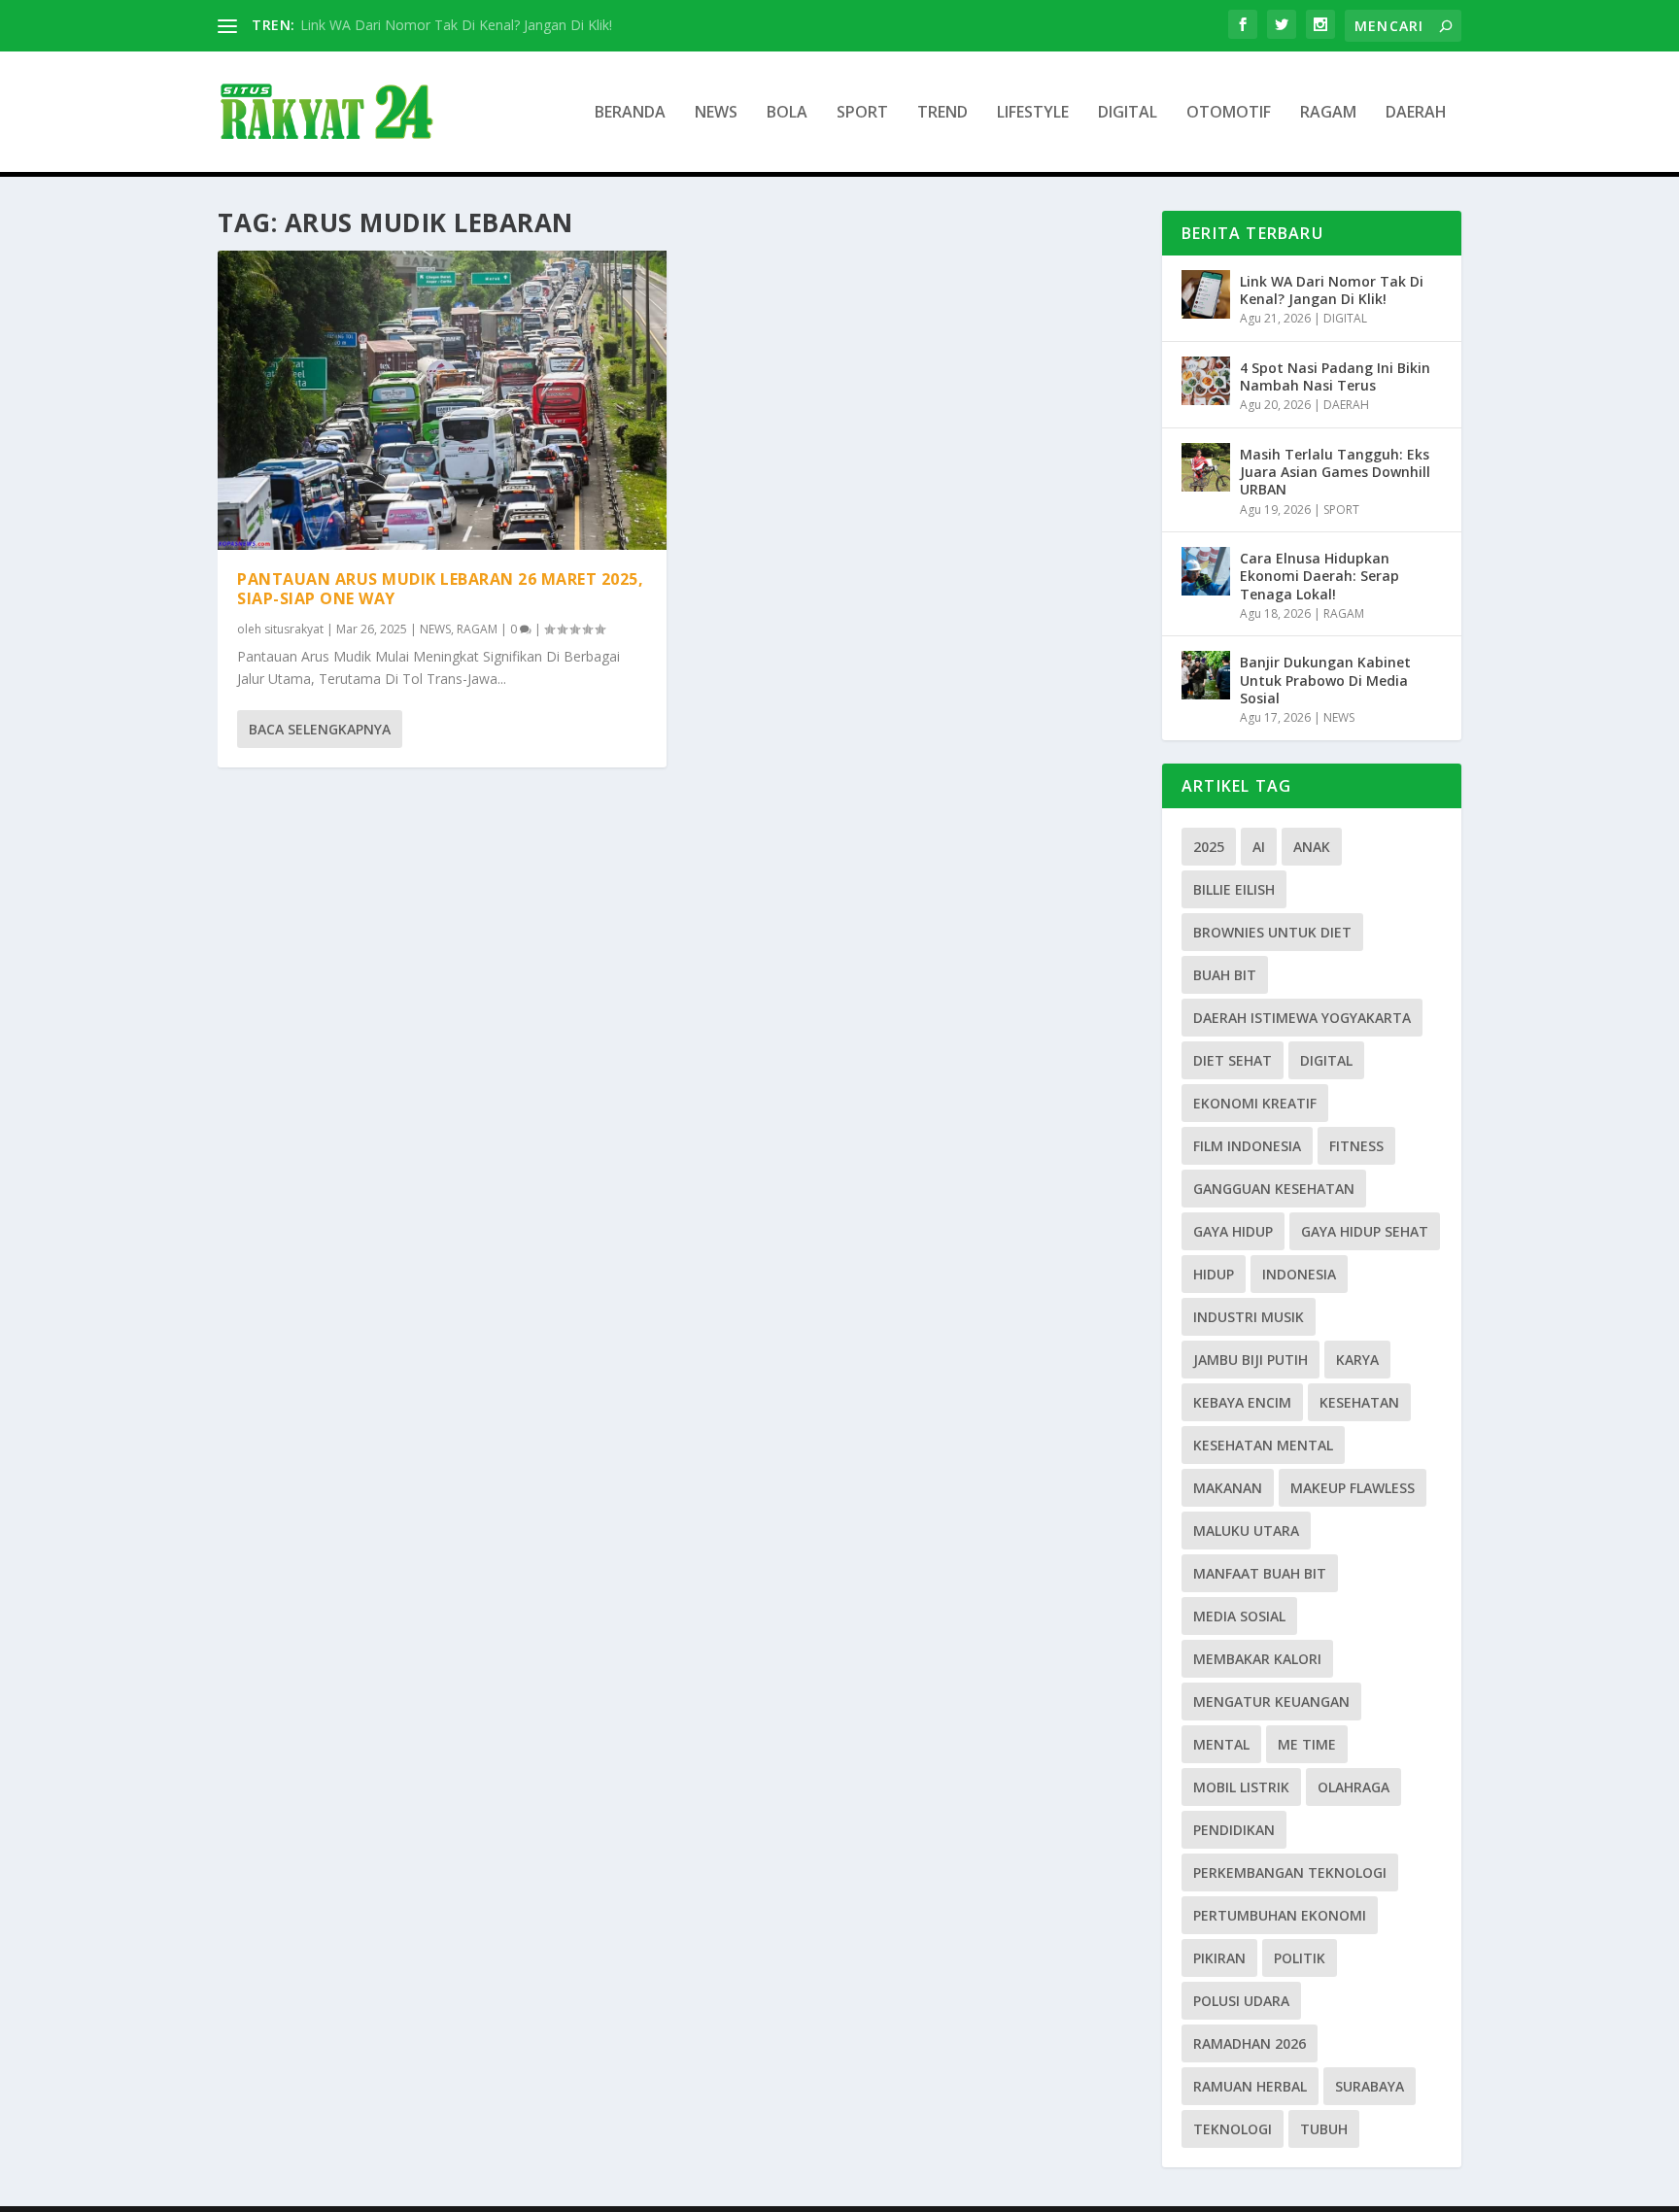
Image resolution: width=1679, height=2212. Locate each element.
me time (1307, 1744)
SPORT (862, 113)
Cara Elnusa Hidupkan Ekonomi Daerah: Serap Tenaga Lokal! (1319, 576)
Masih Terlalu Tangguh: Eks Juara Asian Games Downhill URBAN (1335, 472)
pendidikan (1234, 1830)
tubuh (1324, 2129)
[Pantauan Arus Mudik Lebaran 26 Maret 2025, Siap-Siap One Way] (442, 400)
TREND (942, 113)
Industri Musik (1249, 1317)
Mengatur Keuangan (1271, 1702)
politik (1300, 1958)
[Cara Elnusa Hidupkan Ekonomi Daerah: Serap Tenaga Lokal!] (1206, 571)
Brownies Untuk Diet (1272, 932)
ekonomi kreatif (1255, 1103)
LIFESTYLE (1033, 113)
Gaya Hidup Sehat (1365, 1231)
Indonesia (1299, 1274)
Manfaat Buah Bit (1260, 1573)
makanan (1228, 1488)
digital (1326, 1060)
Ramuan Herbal (1250, 2086)
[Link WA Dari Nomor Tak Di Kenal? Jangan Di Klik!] (1206, 294)
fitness (1356, 1146)
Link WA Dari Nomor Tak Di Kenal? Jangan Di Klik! (456, 25)
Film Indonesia (1247, 1146)
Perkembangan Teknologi (1290, 1872)
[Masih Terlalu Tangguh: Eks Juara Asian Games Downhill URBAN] (1206, 467)
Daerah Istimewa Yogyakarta (1302, 1018)
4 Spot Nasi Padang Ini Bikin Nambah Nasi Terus (1335, 376)
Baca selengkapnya (320, 729)
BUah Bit (1225, 975)
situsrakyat (294, 629)
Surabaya (1370, 2086)
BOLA (787, 113)
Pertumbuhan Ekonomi (1280, 1915)
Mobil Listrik (1241, 1787)
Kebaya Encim (1242, 1402)
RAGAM (1328, 113)
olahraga (1353, 1787)
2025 (1209, 847)
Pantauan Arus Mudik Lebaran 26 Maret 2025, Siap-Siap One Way (440, 589)
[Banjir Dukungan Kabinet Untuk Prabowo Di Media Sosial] (1206, 675)
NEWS (716, 113)
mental (1221, 1744)
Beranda (630, 113)
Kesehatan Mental (1263, 1445)
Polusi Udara (1241, 2001)
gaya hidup (1233, 1231)
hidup (1214, 1274)
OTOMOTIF (1229, 113)
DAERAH (1416, 113)
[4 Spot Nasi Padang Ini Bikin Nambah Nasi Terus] (1206, 381)
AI (1259, 847)
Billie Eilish (1234, 889)
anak (1312, 847)
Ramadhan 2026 (1250, 2043)
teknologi (1233, 2129)
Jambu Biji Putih (1251, 1360)
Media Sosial (1239, 1616)
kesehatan (1359, 1402)
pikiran (1219, 1958)
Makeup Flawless (1353, 1488)
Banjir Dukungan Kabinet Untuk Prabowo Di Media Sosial (1325, 680)
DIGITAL (1128, 113)
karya (1357, 1360)
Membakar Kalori (1257, 1659)
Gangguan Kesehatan (1274, 1189)
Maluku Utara (1246, 1531)
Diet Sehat (1233, 1060)
